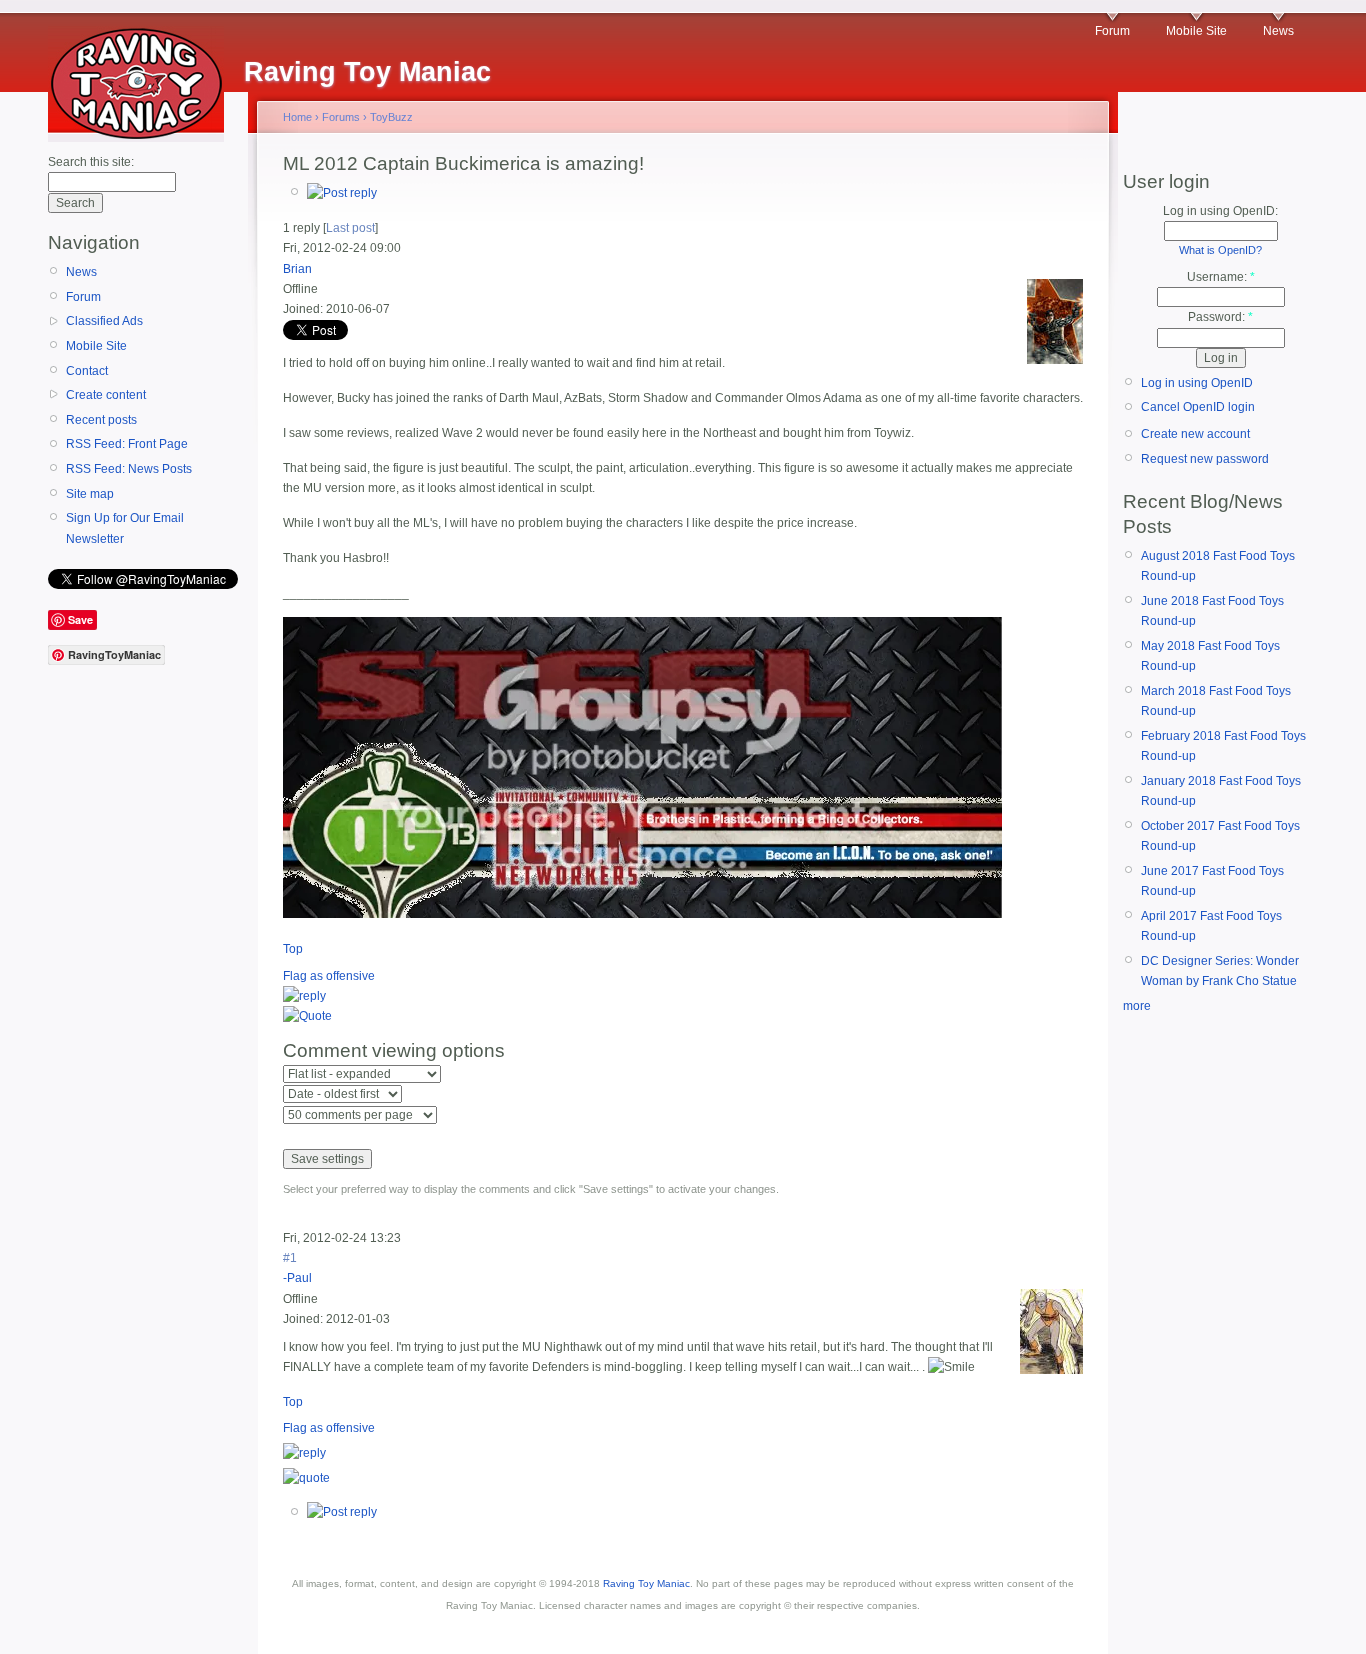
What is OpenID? (1220, 250)
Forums (341, 117)
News (1278, 31)
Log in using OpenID (1197, 383)
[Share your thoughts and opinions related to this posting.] (342, 193)
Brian (297, 269)
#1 (290, 1258)
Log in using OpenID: (1220, 211)
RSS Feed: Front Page (127, 444)
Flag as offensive (329, 976)
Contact (87, 371)
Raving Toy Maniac (646, 1583)
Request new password (1205, 459)
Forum (1112, 31)
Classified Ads (104, 321)
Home (297, 117)
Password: (1220, 317)
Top (293, 949)
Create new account (1195, 434)
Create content (106, 395)
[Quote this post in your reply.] (307, 1016)
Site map (90, 494)
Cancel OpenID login (1198, 407)
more (1137, 1006)
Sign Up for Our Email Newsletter (125, 528)
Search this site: (91, 162)
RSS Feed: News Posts (129, 469)
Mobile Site (1196, 31)
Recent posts (101, 420)
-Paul (297, 1278)
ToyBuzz (391, 117)
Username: (1221, 277)
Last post (350, 228)
